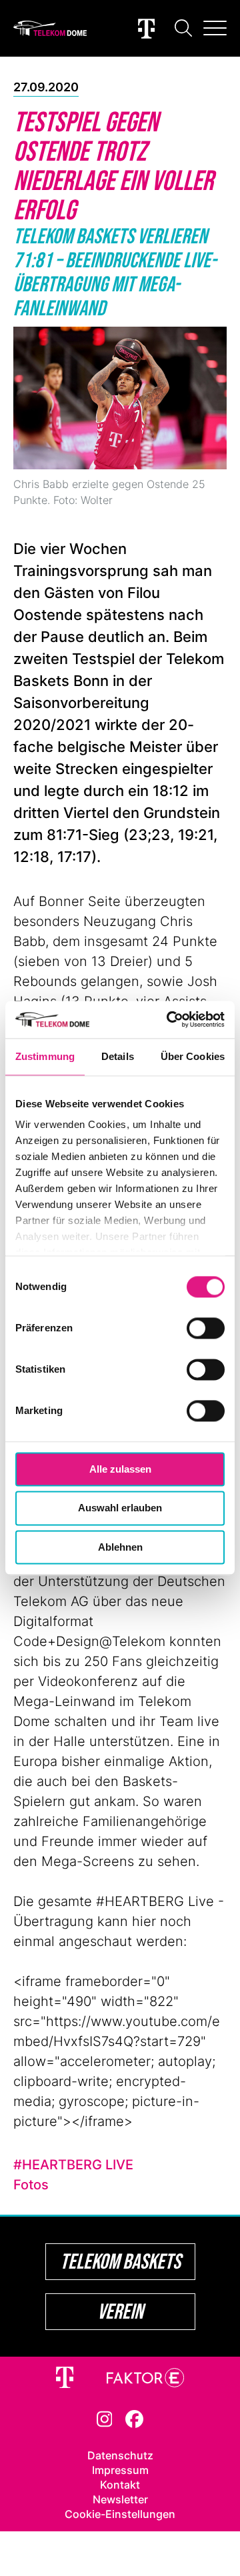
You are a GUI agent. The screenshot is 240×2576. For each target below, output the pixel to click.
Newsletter (120, 2499)
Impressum (120, 2470)
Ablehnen (120, 1547)
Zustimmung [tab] (45, 1056)
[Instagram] (105, 2418)
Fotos (31, 2185)
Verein (120, 2311)
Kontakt (120, 2485)
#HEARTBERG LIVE (73, 2165)
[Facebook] (134, 2418)
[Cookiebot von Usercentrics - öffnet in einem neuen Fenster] (169, 1019)
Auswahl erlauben (120, 1508)
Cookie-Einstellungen (120, 2514)
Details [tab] (118, 1056)
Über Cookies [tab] (193, 1056)
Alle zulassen (120, 1469)
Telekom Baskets (120, 2261)
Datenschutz (120, 2455)
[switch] (206, 1328)
